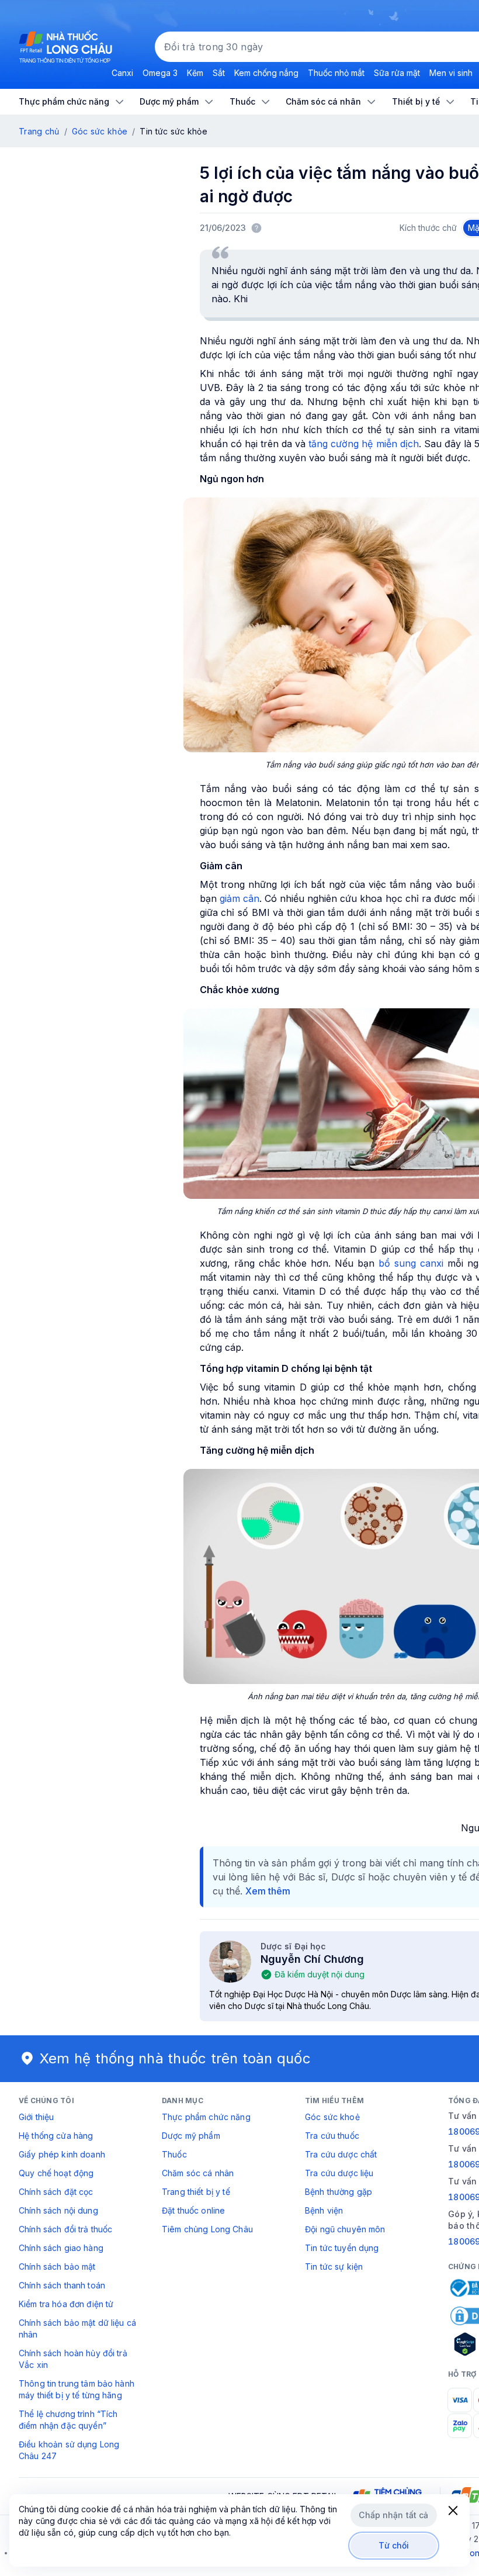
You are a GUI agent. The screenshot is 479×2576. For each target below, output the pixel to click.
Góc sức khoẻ (332, 2117)
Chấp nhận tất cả (393, 2515)
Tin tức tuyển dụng (342, 2248)
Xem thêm (268, 1891)
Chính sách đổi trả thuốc (65, 2229)
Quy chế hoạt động (56, 2173)
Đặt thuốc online (193, 2210)
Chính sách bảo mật (57, 2266)
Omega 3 (160, 73)
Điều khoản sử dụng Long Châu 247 (69, 2450)
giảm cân (239, 898)
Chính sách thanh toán (62, 2285)
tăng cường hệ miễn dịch (363, 444)
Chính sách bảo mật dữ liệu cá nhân (77, 2328)
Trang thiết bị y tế (196, 2192)
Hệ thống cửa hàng (56, 2136)
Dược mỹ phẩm (191, 2136)
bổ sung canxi (411, 1263)
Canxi (122, 73)
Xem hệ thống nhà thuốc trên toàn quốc (175, 2058)
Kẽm (195, 73)
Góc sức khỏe (100, 131)
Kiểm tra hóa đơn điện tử (66, 2304)
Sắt (219, 73)
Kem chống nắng (266, 73)
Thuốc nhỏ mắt (336, 73)
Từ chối (394, 2545)
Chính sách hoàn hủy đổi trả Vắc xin (73, 2359)
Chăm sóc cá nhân (198, 2173)
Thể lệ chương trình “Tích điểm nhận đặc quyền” (68, 2420)
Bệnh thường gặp (339, 2192)
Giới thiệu (36, 2117)
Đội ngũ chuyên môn (345, 2229)
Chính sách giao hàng (61, 2248)
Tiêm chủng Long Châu (207, 2229)
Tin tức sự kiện (334, 2266)
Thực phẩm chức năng (206, 2117)
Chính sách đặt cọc (56, 2192)
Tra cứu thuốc (332, 2136)
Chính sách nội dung (58, 2210)
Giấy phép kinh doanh (62, 2154)
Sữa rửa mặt (397, 73)
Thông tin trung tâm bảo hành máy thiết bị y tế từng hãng (77, 2389)
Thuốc (174, 2154)
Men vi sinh (451, 73)
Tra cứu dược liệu (339, 2173)
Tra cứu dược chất (341, 2154)
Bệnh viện (324, 2210)
